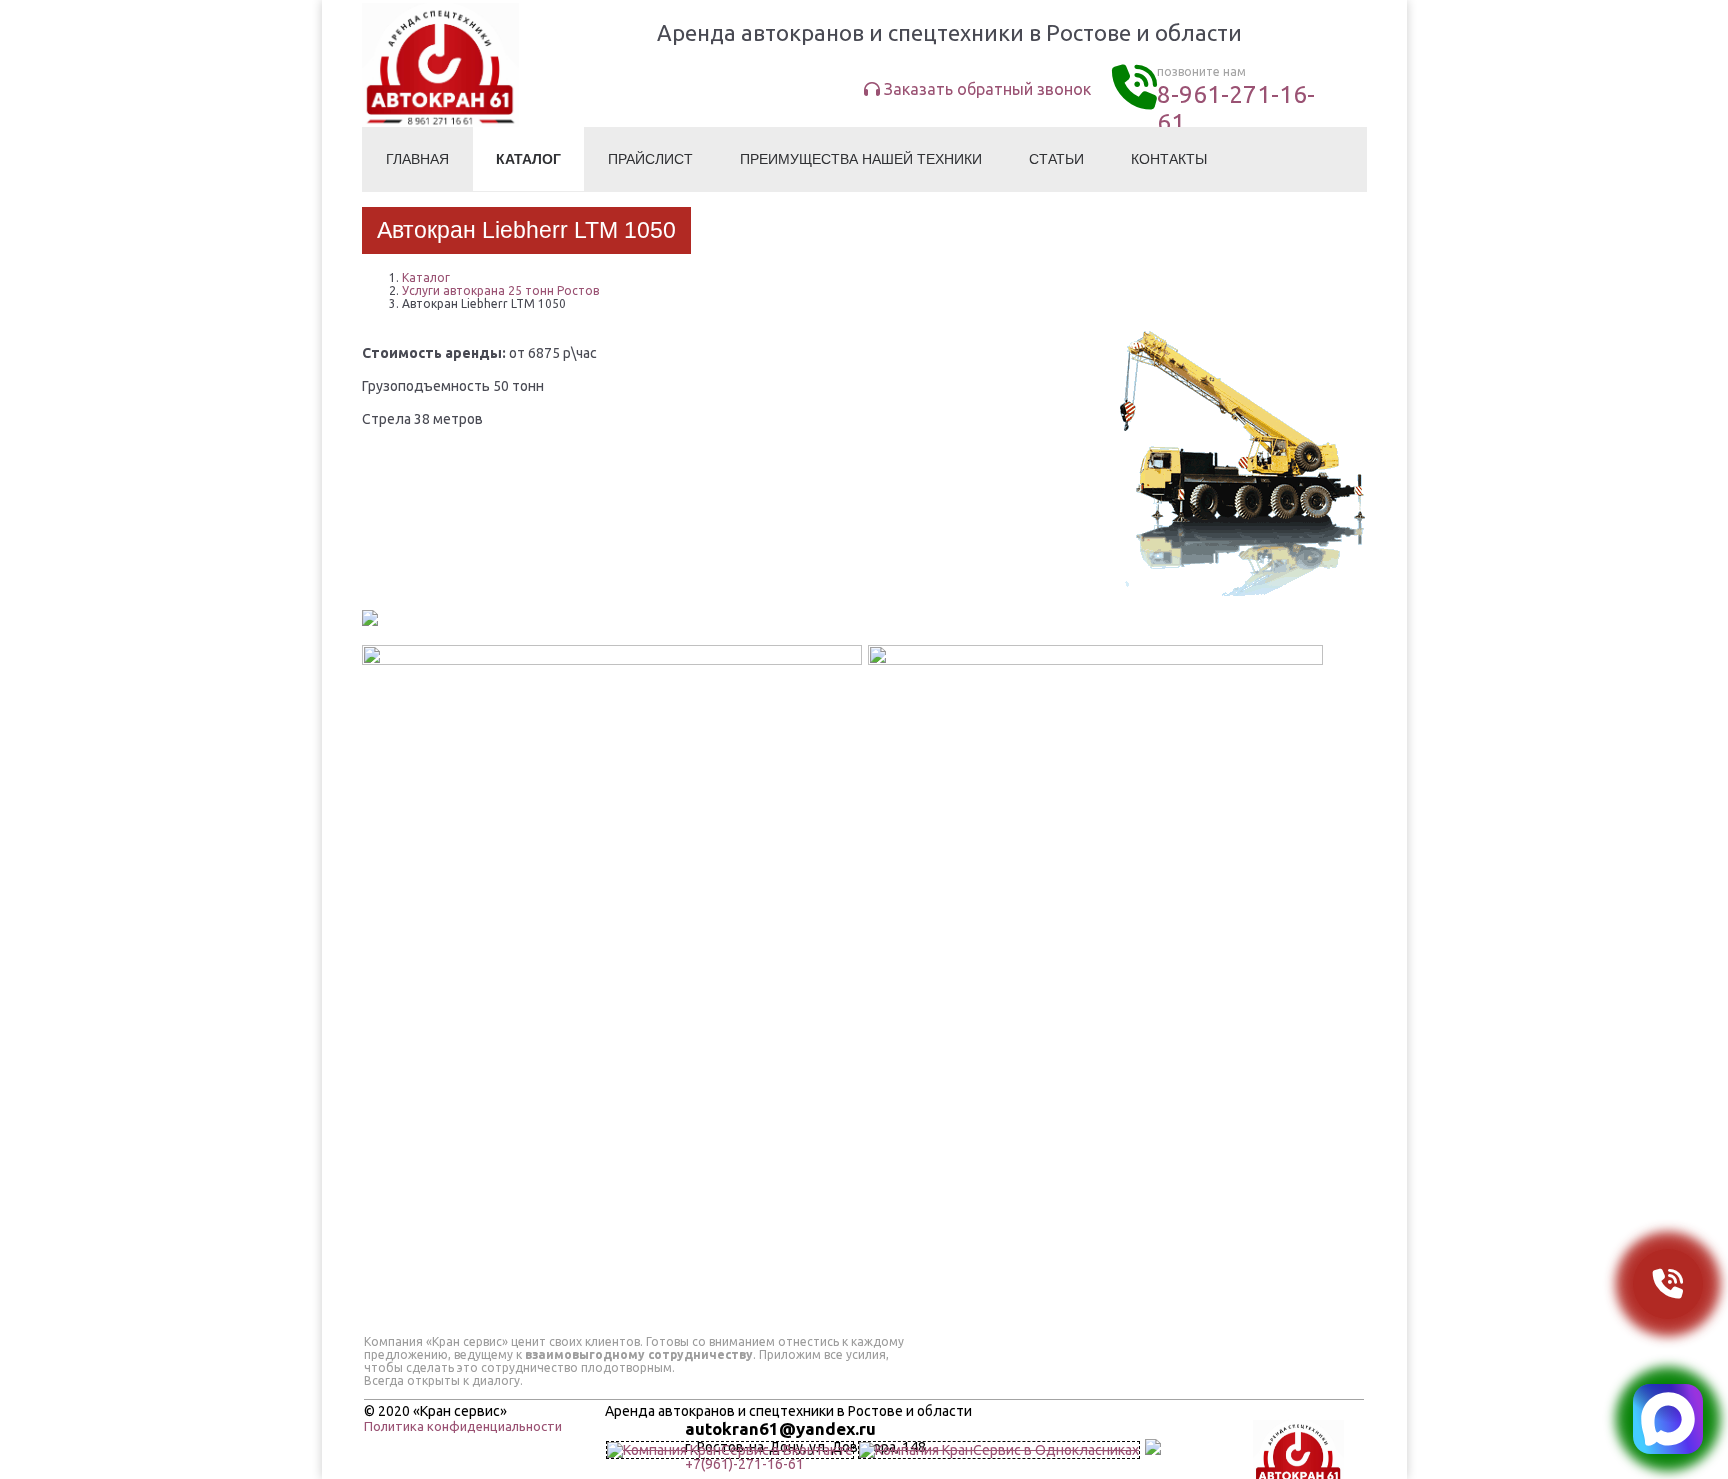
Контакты (1169, 159)
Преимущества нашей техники (861, 159)
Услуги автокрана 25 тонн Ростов (500, 290)
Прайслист (650, 159)
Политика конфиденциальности (463, 1426)
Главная (417, 159)
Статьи (1056, 159)
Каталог (528, 159)
